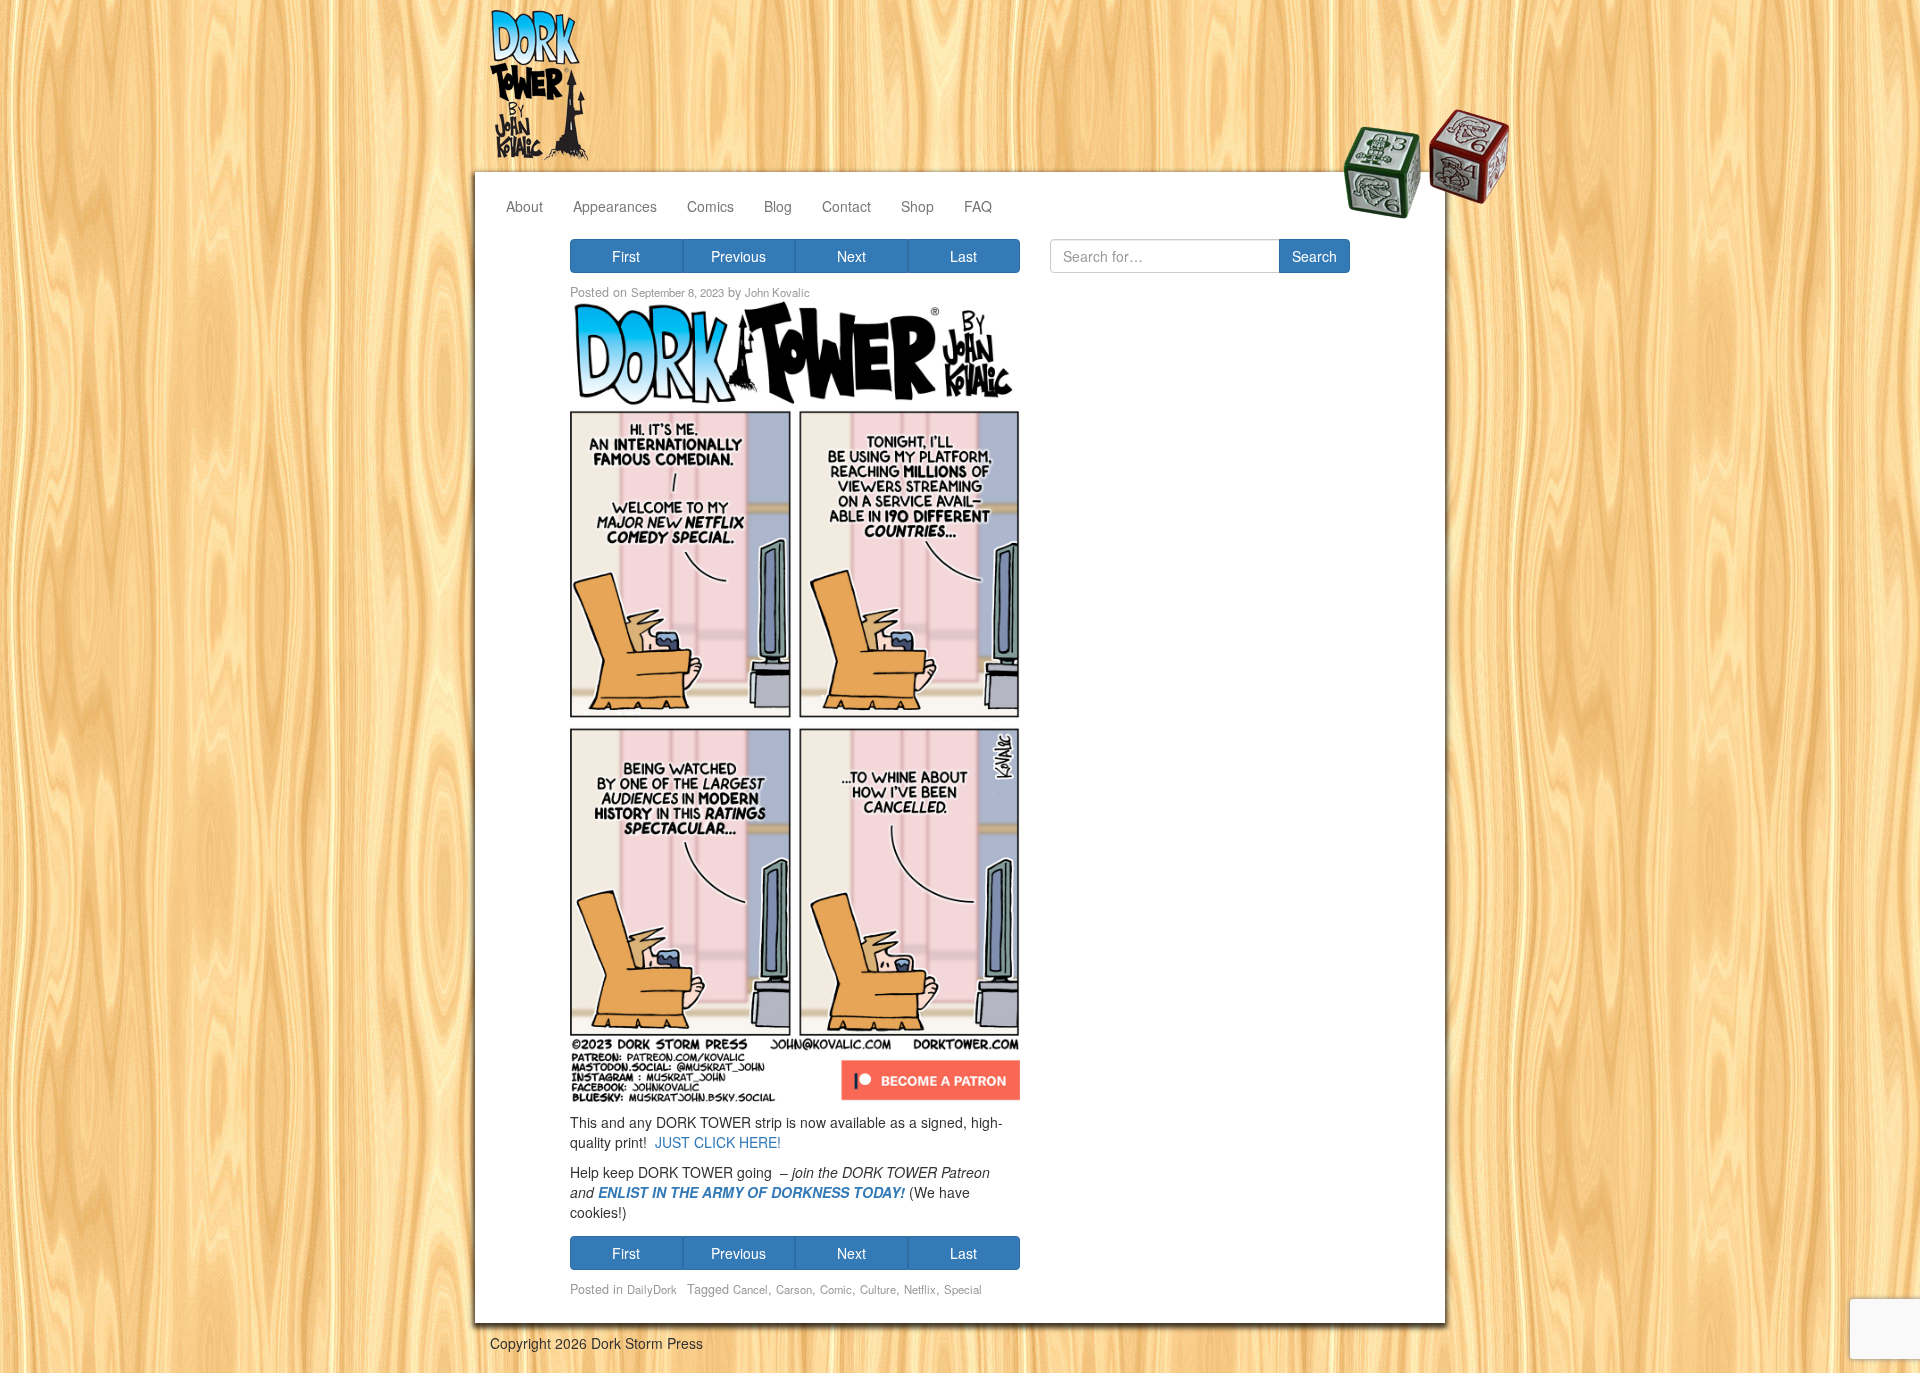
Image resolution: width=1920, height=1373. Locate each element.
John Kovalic (777, 292)
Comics (710, 206)
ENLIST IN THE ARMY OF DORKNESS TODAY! (751, 1192)
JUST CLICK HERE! (718, 1142)
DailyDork (652, 1289)
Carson (794, 1289)
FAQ (978, 206)
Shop (917, 206)
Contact (846, 206)
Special (963, 1289)
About (524, 206)
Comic (836, 1289)
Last (963, 256)
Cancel (750, 1289)
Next (851, 256)
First (626, 256)
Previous (738, 256)
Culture (878, 1289)
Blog (778, 206)
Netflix (920, 1289)
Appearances (615, 206)
